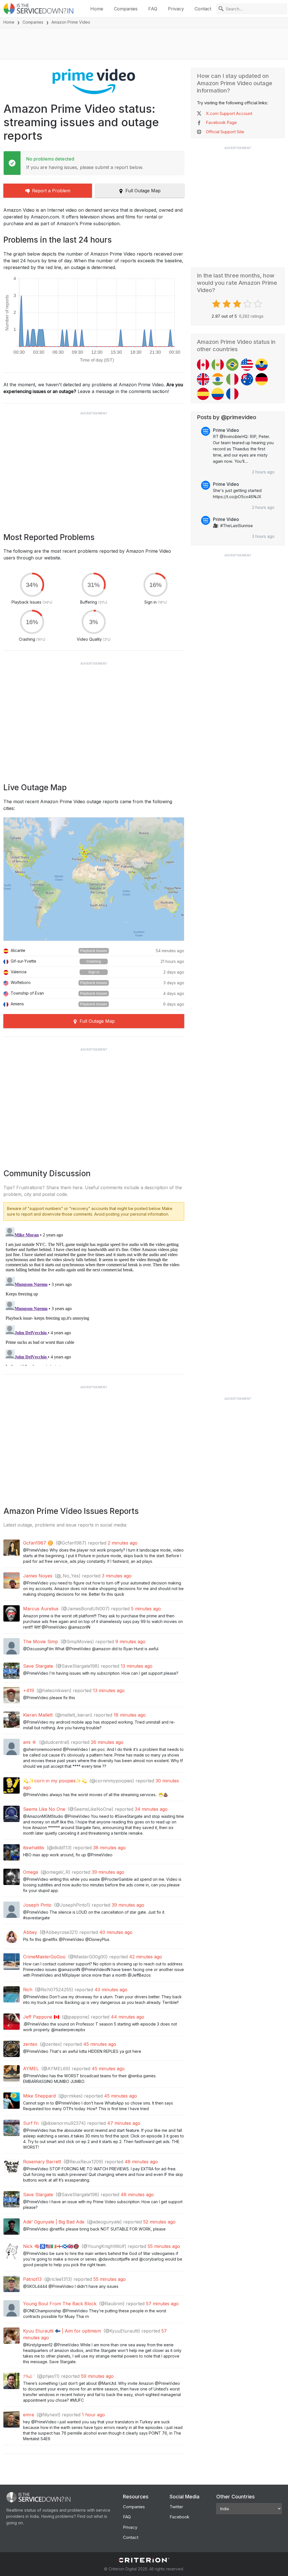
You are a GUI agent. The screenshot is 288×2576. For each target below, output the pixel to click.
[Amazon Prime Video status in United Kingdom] (203, 379)
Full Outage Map (143, 191)
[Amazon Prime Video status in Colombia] (218, 394)
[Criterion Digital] (144, 2560)
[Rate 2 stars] (227, 304)
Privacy (176, 9)
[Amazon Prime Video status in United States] (247, 365)
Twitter (176, 2507)
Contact (203, 9)
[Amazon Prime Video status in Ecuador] (262, 365)
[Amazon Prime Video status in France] (232, 394)
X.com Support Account (229, 113)
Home (97, 9)
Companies (126, 9)
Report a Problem (51, 191)
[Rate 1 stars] (217, 304)
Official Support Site (225, 132)
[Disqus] (94, 1295)
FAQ (153, 9)
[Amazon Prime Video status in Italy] (232, 379)
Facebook (179, 2517)
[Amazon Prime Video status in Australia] (247, 379)
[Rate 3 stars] (238, 304)
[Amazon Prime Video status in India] (218, 379)
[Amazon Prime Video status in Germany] (262, 379)
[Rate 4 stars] (248, 304)
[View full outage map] (94, 879)
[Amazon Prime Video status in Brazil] (232, 365)
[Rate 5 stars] (259, 304)
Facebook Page (221, 122)
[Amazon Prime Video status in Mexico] (218, 365)
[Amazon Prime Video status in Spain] (203, 394)
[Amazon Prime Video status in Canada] (203, 365)
